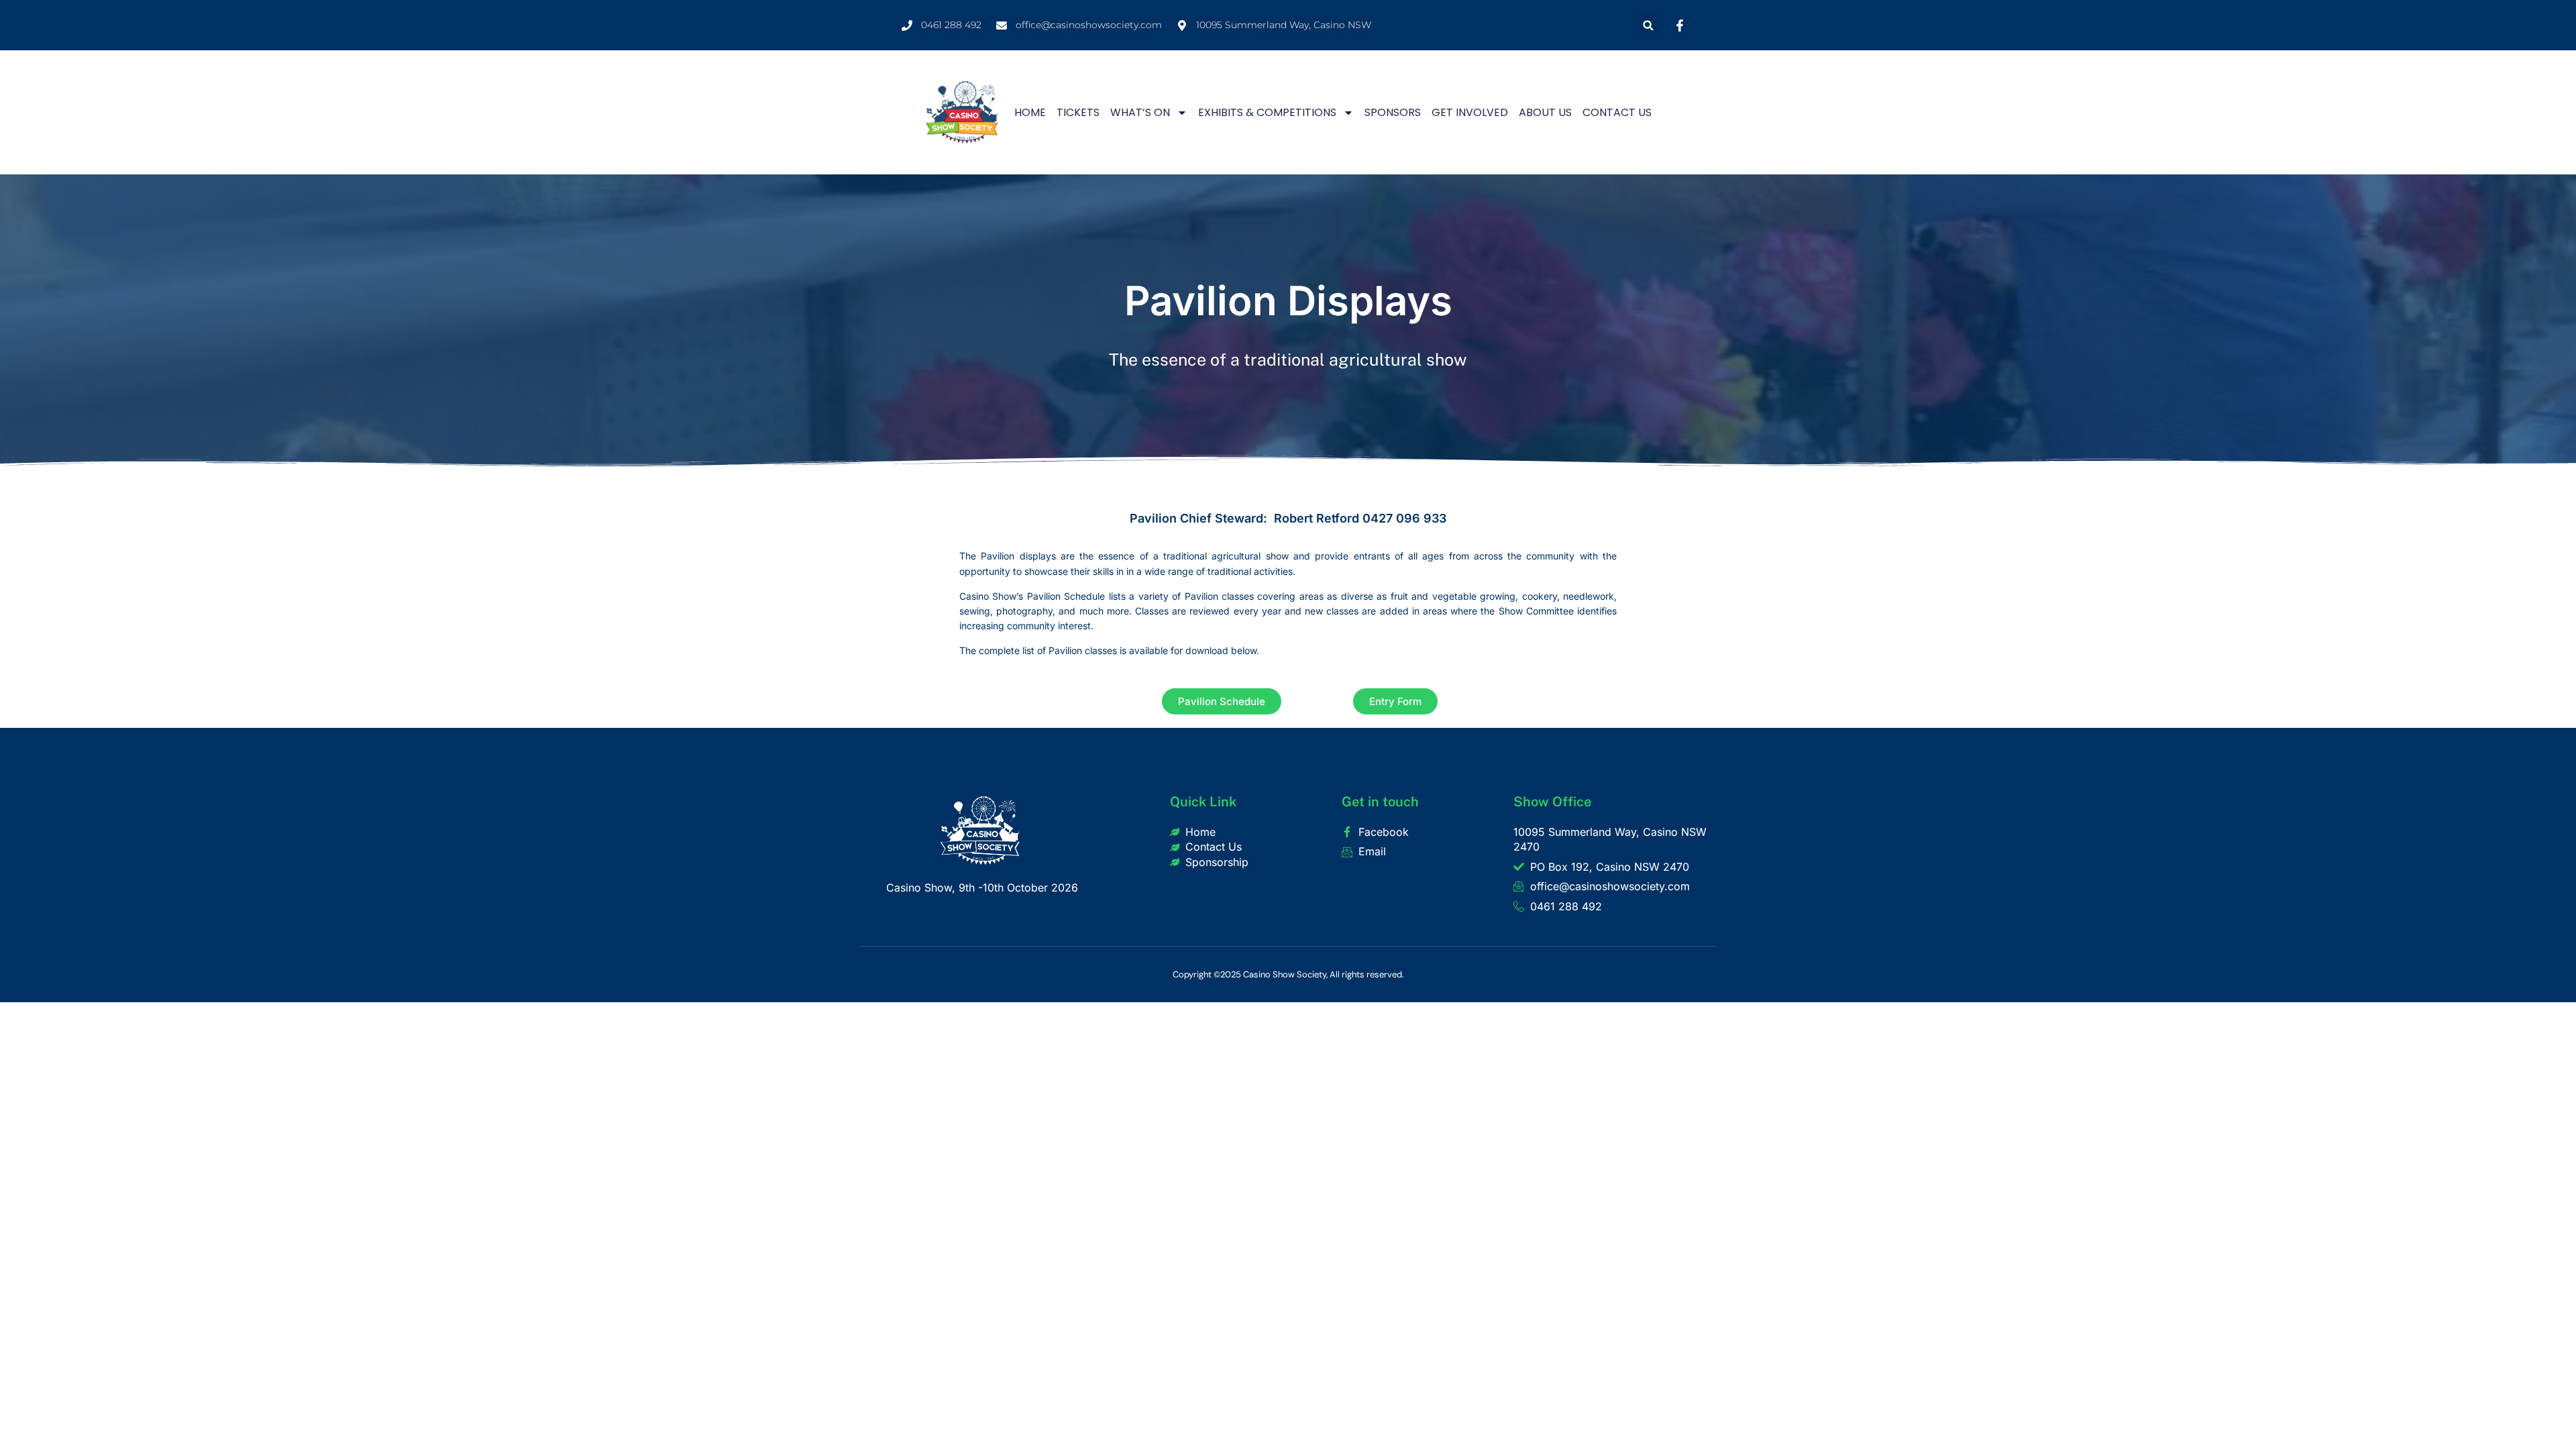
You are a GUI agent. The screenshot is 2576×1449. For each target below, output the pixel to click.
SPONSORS (1393, 112)
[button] (1649, 25)
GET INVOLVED (1470, 112)
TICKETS (1078, 112)
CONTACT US (1617, 112)
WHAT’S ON (1140, 112)
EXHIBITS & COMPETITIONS (1267, 112)
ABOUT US (1545, 112)
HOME (1030, 112)
